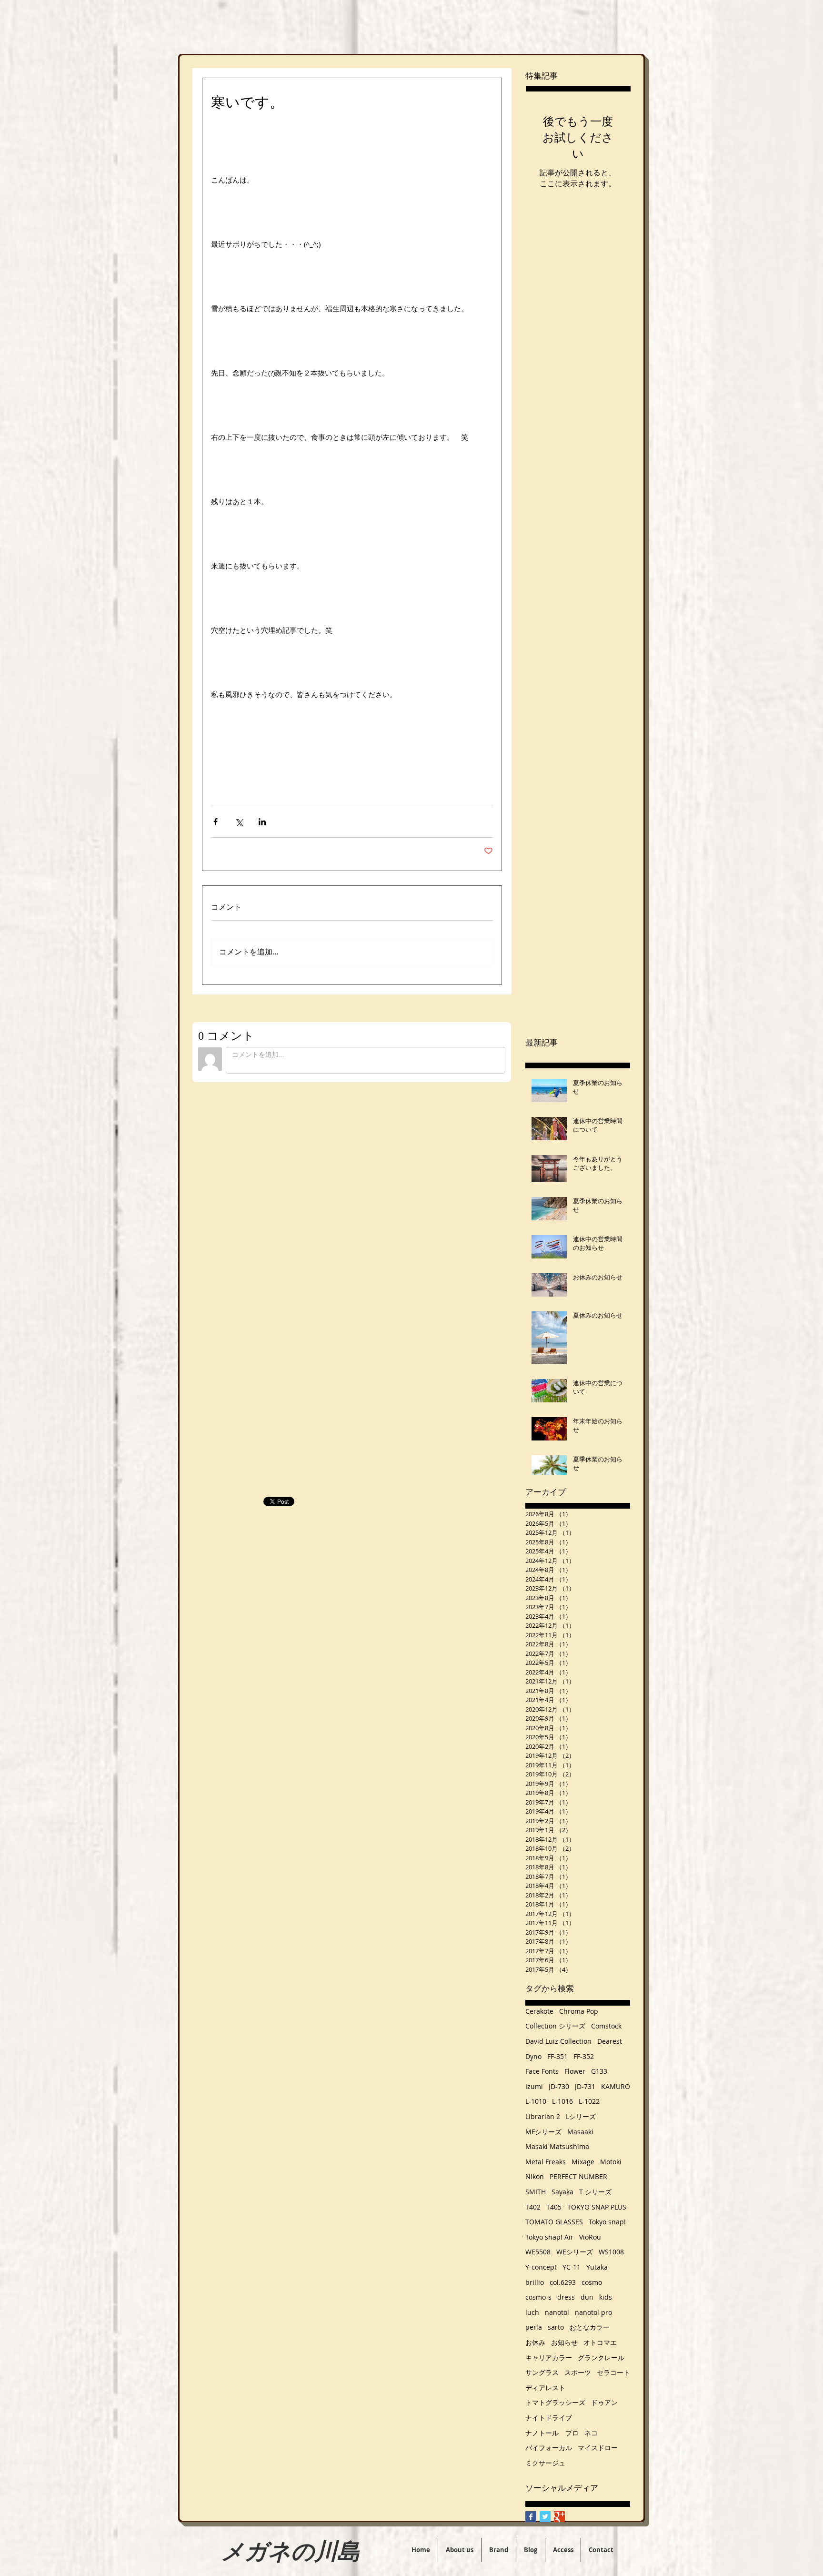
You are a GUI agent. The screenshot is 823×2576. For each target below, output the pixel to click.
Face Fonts (542, 2071)
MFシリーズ (543, 2132)
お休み (535, 2342)
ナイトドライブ (549, 2418)
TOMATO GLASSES (554, 2222)
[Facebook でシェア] (216, 822)
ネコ (591, 2433)
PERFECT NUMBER (578, 2176)
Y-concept (541, 2267)
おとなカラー (590, 2327)
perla (534, 2327)
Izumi (534, 2086)
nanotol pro (593, 2312)
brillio (535, 2282)
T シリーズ (595, 2192)
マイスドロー (598, 2448)
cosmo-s (538, 2297)
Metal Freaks (546, 2162)
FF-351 (557, 2056)
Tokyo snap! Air (549, 2237)
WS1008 (611, 2252)
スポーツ (578, 2372)
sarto (556, 2327)
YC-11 (572, 2267)
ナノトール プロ (552, 2433)
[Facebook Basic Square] (531, 2517)
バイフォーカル (549, 2448)
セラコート (613, 2372)
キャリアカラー (549, 2358)
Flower (575, 2071)
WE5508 (538, 2252)
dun (587, 2297)
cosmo (592, 2282)
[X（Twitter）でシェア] (239, 822)
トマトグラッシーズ (555, 2402)
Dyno (533, 2056)
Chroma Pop (579, 2011)
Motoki (611, 2162)
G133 (599, 2071)
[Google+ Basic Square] (559, 2517)
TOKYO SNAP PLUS (597, 2207)
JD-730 (559, 2086)
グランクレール (601, 2358)
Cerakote (539, 2011)
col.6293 (563, 2282)
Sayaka (562, 2192)
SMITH (536, 2192)
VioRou (590, 2237)
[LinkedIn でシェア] (262, 822)
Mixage (583, 2162)
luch (532, 2312)
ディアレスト (545, 2388)
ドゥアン (604, 2402)
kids (606, 2297)
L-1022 (589, 2101)
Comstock (606, 2026)
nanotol (557, 2312)
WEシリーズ (575, 2252)
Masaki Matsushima (557, 2146)
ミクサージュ (545, 2463)
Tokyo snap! (607, 2222)
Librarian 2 (543, 2116)
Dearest (610, 2041)
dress (566, 2297)
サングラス (542, 2372)
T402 (533, 2207)
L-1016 (562, 2101)
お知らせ (564, 2342)
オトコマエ (600, 2342)
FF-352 (584, 2056)
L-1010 (536, 2101)
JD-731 (585, 2086)
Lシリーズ (581, 2116)
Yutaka (597, 2267)
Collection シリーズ (555, 2026)
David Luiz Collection (558, 2041)
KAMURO (616, 2086)
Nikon (535, 2176)
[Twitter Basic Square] (545, 2517)
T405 (554, 2207)
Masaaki (580, 2132)
